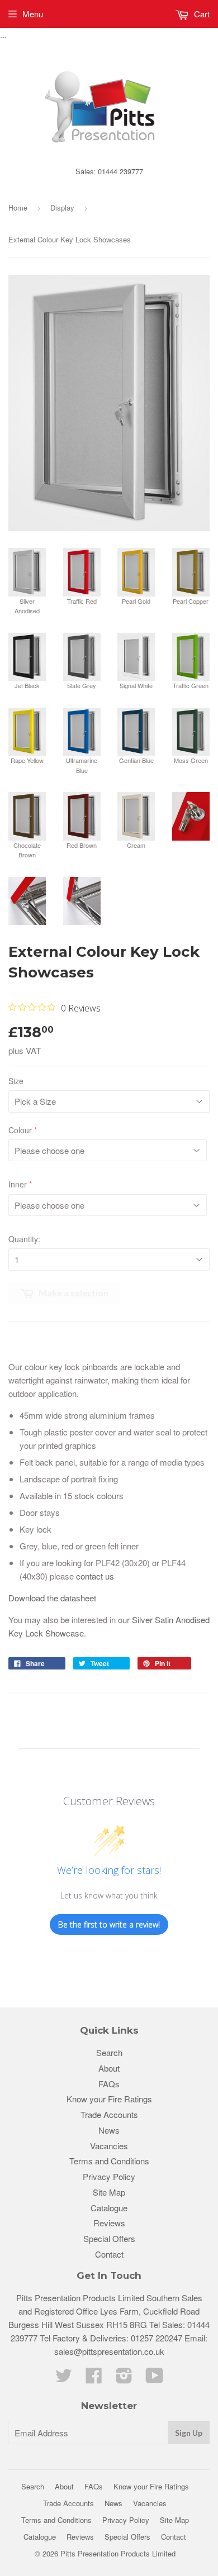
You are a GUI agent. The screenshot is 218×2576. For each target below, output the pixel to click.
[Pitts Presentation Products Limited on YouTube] (155, 2379)
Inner (18, 1184)
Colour (20, 1130)
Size (16, 1081)
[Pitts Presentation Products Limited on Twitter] (64, 2379)
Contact (109, 2254)
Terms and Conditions (109, 2161)
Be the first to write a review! (109, 1924)
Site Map (109, 2192)
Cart (201, 14)
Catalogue (109, 2208)
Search (109, 2052)
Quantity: (24, 1239)
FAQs (109, 2084)
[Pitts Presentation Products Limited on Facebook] (94, 2379)
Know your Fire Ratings (109, 2099)
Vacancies (109, 2146)
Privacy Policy (109, 2176)
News (109, 2130)
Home (18, 207)
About (109, 2068)
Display (62, 207)
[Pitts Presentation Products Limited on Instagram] (124, 2379)
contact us (95, 1576)
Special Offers (109, 2238)
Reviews (109, 2223)
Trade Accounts (109, 2114)
